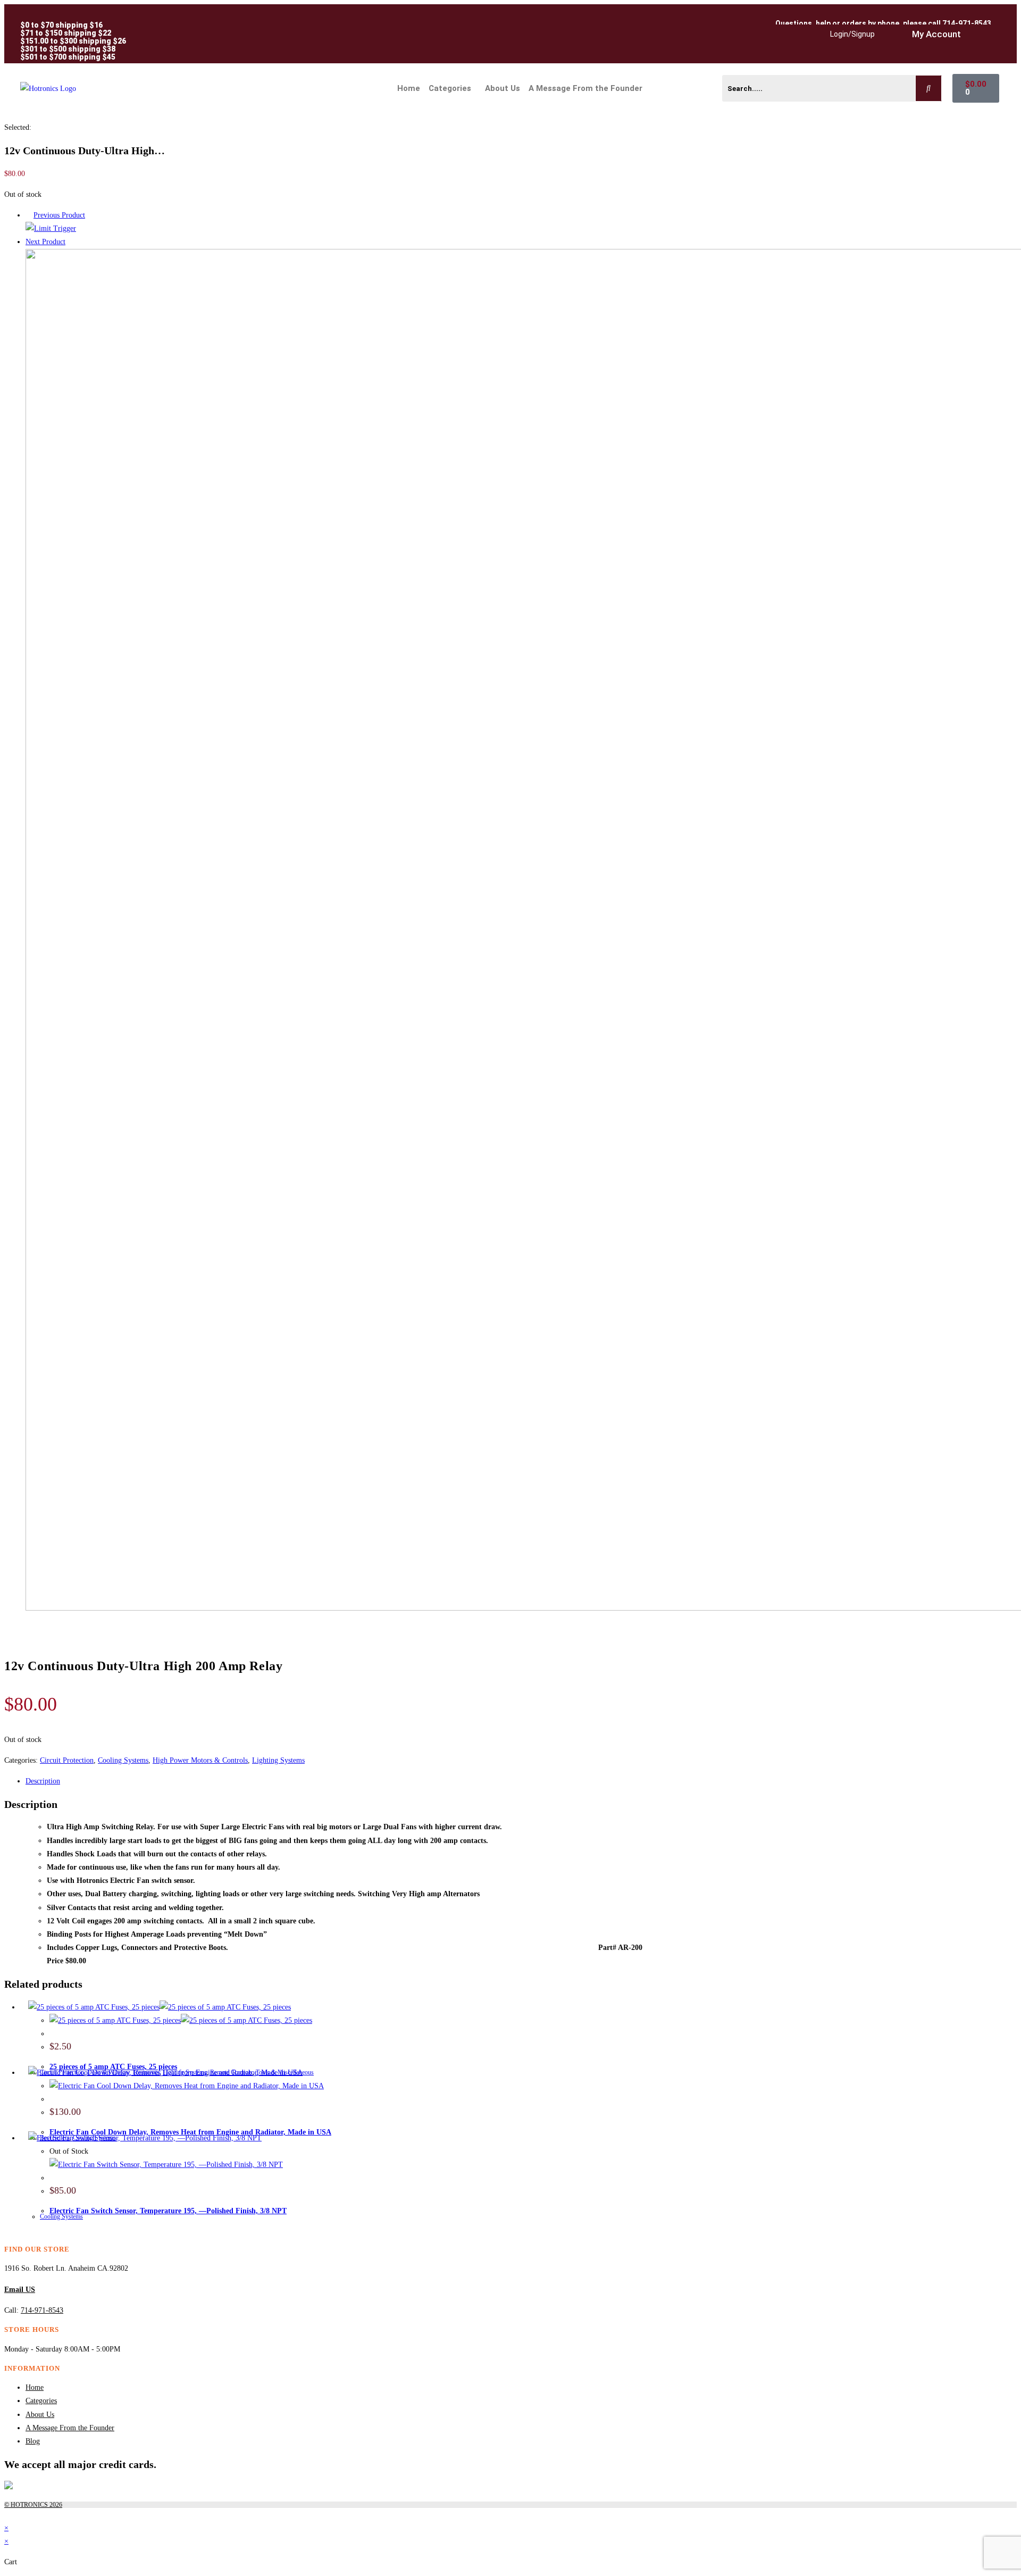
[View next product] (70, 242)
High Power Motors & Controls (200, 1760)
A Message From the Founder (585, 88)
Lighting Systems (278, 1760)
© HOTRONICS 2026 (33, 2505)
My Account (936, 34)
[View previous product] (28, 215)
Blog (33, 2441)
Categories (431, 88)
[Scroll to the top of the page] (7, 2515)
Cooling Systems (123, 1760)
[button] (453, 89)
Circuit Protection (67, 1760)
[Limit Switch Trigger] (51, 228)
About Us (503, 88)
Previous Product (59, 215)
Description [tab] (43, 1781)
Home (409, 88)
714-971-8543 (42, 2310)
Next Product (45, 242)
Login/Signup (852, 34)
